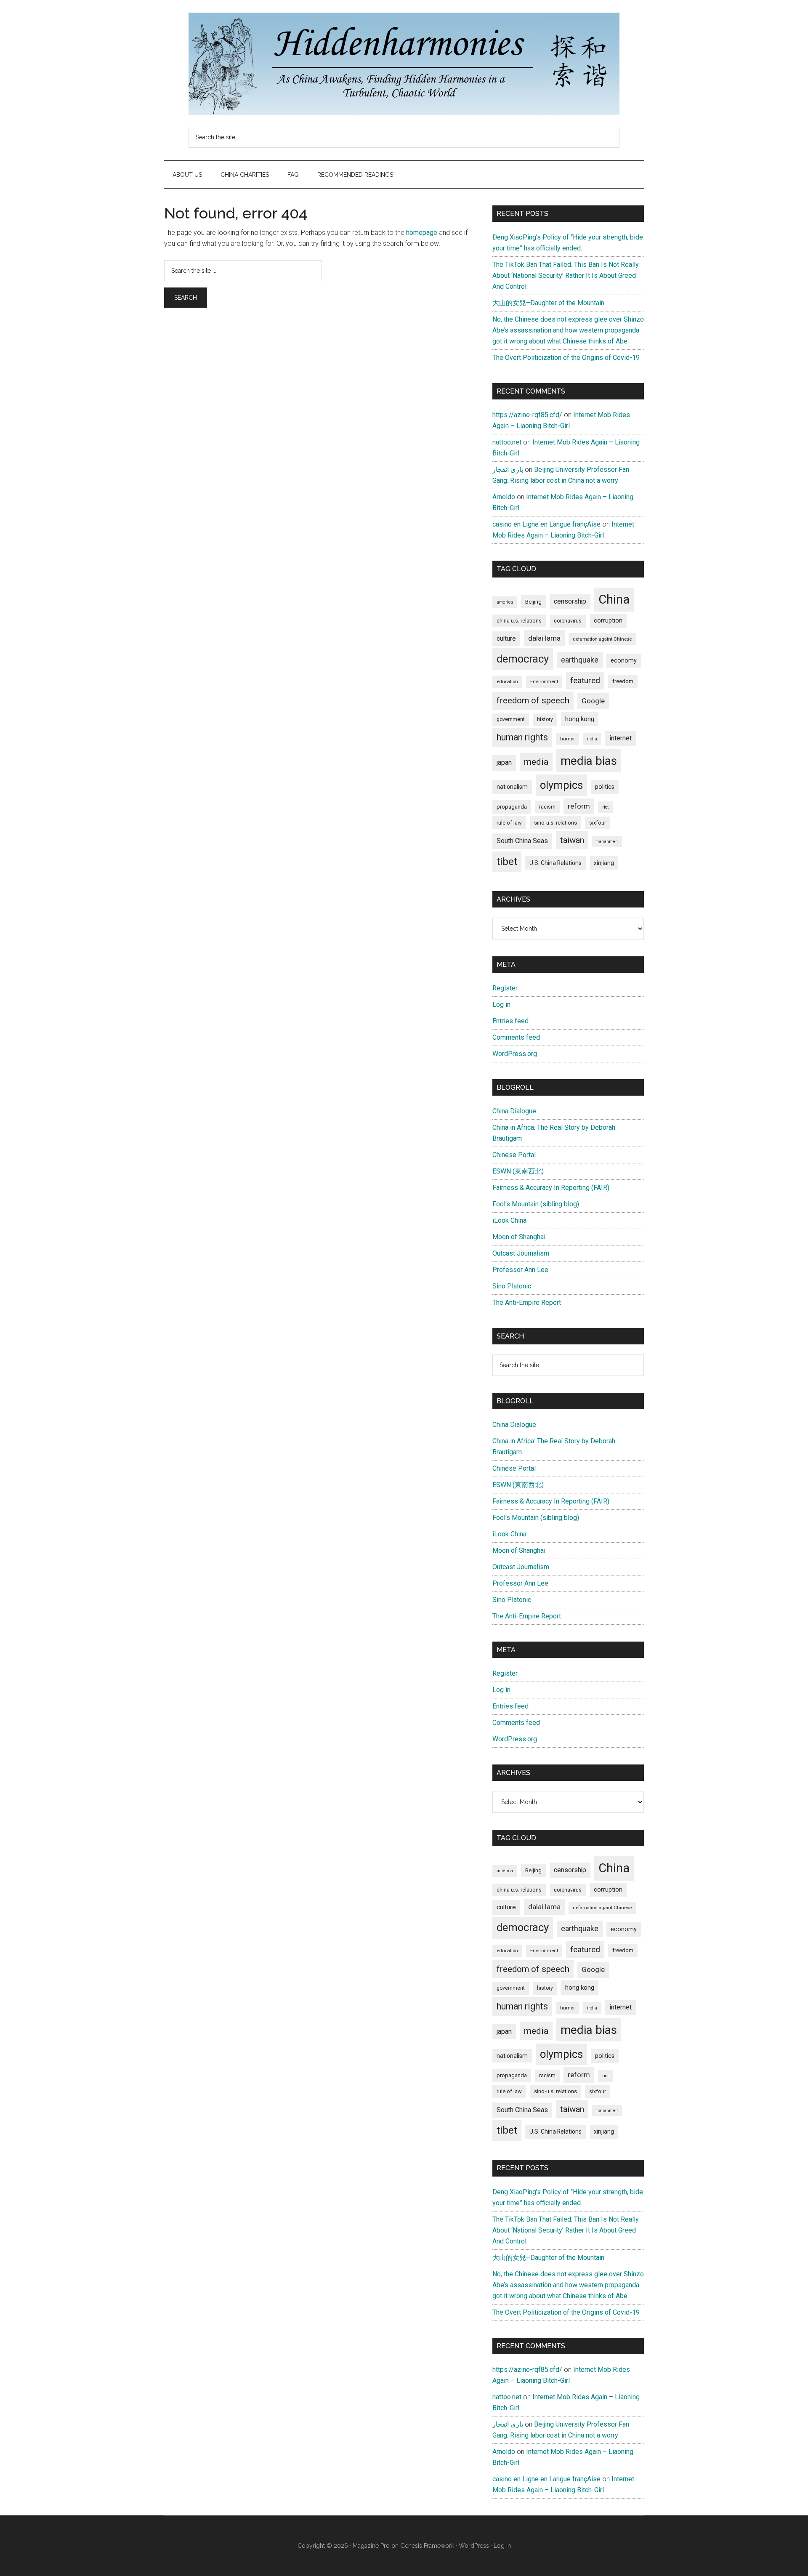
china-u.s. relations (519, 621)
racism (547, 807)
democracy (523, 659)
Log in (501, 1005)
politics (605, 787)
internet (621, 738)
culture (506, 639)
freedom (623, 681)
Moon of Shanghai (519, 1237)
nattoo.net (507, 442)
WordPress (474, 2546)
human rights (522, 737)
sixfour (598, 823)
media (536, 762)
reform (579, 806)
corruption (608, 620)
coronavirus (568, 621)
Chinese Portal (514, 1155)
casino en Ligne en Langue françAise (546, 524)
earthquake (580, 660)
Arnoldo (504, 497)
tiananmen (607, 842)
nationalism (512, 787)
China (614, 599)
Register (505, 988)
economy (624, 660)
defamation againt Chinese (602, 639)
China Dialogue (514, 1111)
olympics (561, 785)
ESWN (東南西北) (518, 1171)
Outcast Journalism (521, 1253)
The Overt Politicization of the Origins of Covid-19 (566, 358)
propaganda (512, 806)
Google (593, 701)
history (545, 719)
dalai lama (544, 638)
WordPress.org (515, 1054)
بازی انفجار (508, 470)
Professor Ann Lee (520, 1270)
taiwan (572, 840)
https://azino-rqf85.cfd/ (527, 415)
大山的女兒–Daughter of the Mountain (548, 303)
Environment (544, 681)
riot (605, 807)
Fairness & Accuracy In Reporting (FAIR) (551, 1188)
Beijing (533, 602)
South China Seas (522, 841)
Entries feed (510, 1021)
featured (585, 680)
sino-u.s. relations (555, 823)
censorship (570, 601)
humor (567, 739)
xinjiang (604, 863)
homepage (422, 233)
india (592, 739)
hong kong (580, 719)
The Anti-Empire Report (527, 1303)
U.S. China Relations (555, 863)
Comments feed (516, 1037)
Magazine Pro (371, 2546)
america (505, 602)
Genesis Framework (427, 2546)
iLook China (509, 1220)
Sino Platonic (512, 1286)
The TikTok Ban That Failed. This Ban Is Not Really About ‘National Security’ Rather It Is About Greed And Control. (566, 275)
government (511, 719)
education (507, 681)
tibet (507, 862)
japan (504, 762)
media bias (589, 761)
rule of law (509, 823)
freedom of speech (533, 700)
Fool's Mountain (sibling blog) (536, 1204)
